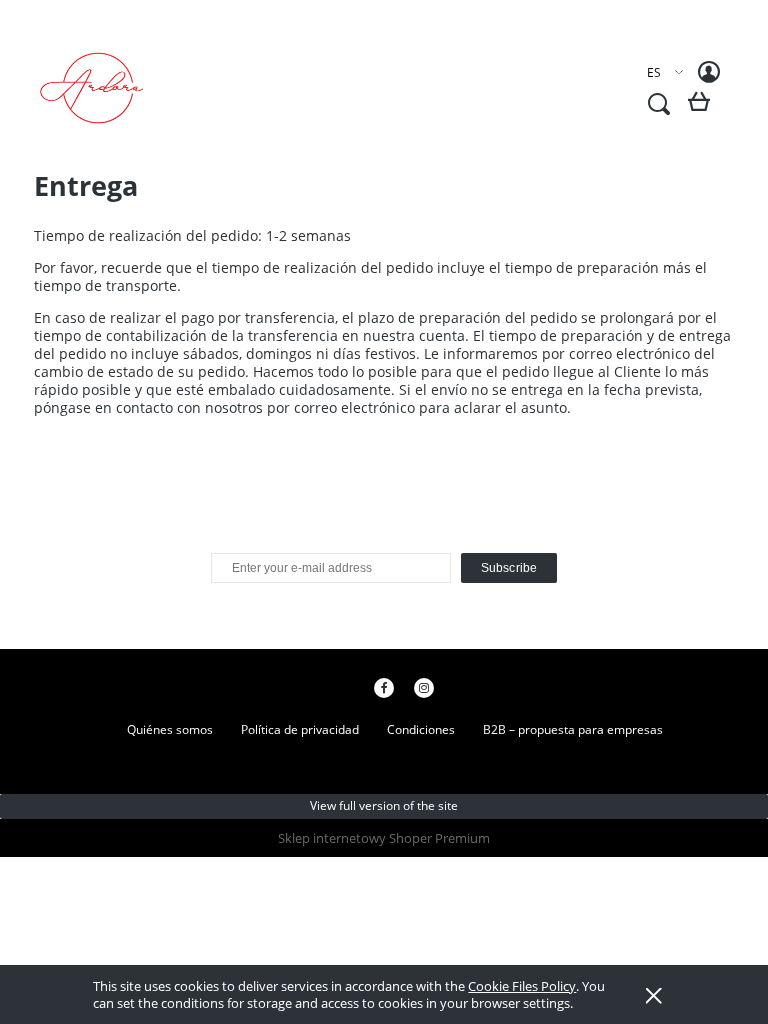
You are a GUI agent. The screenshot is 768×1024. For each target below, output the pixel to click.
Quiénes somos (170, 729)
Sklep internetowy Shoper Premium (384, 838)
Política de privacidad (300, 729)
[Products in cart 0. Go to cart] (702, 109)
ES (654, 72)
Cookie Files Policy (522, 986)
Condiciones (421, 729)
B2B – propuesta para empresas (573, 729)
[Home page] (104, 88)
